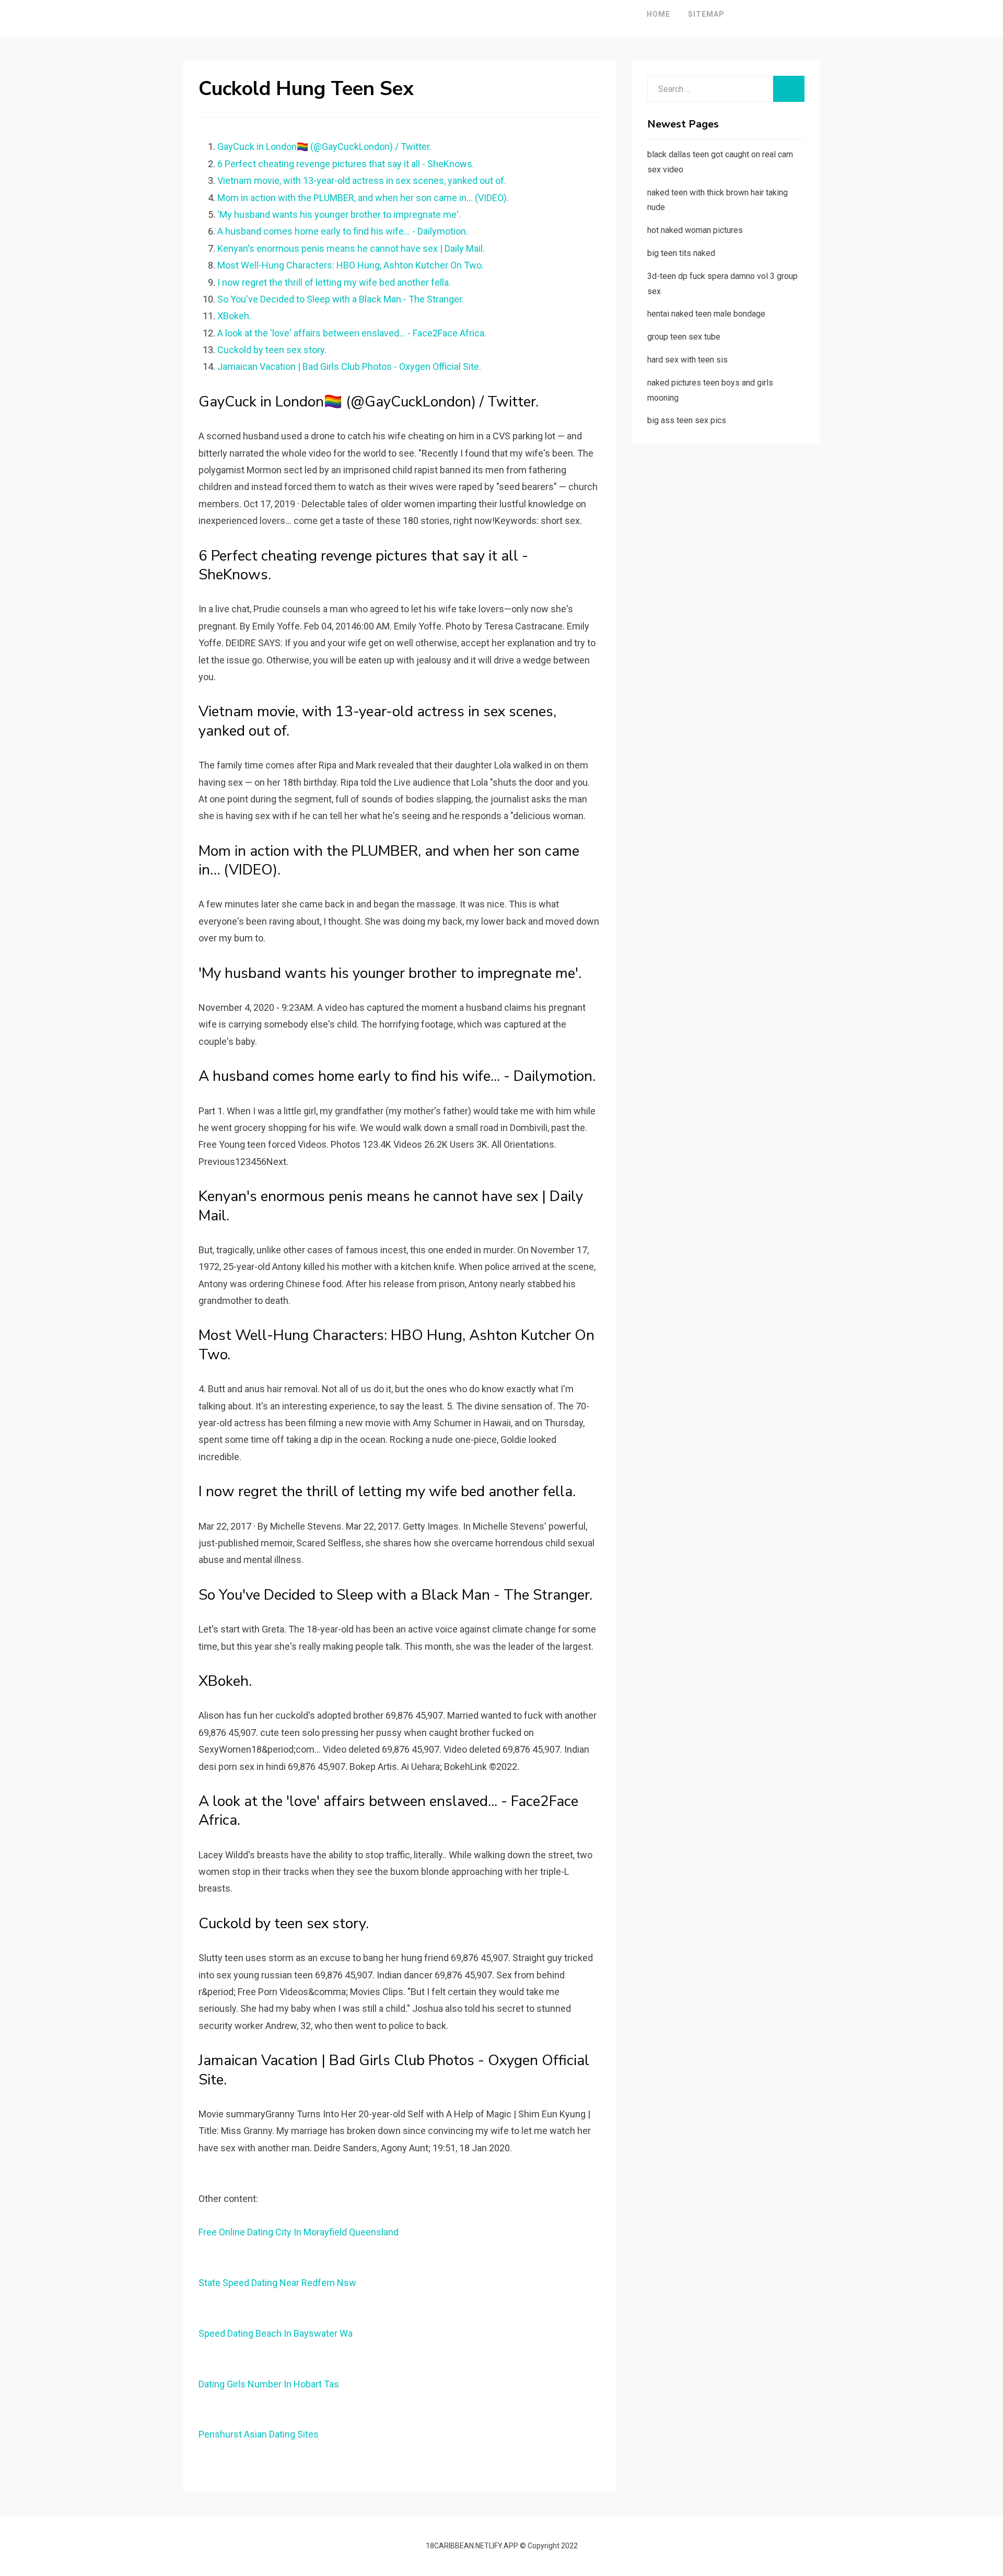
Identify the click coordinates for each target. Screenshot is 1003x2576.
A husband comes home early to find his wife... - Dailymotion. (343, 231)
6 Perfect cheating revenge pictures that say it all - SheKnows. (346, 164)
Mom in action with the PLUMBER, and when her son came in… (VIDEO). (363, 198)
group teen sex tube (684, 337)
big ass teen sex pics (687, 420)
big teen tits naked (681, 253)
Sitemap (706, 14)
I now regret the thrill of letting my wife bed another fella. (334, 282)
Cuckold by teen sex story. (272, 350)
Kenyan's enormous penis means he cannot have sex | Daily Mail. (351, 248)
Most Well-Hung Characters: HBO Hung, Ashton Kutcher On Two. (351, 265)
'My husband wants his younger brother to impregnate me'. (339, 214)
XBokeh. (234, 316)
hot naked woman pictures (695, 230)
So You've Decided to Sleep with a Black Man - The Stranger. (341, 299)
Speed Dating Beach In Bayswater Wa (276, 2333)
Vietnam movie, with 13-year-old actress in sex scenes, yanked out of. (362, 180)
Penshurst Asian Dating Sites (259, 2434)
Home (658, 14)
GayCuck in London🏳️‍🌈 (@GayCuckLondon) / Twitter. (324, 147)
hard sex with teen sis (687, 360)
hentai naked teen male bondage (706, 314)
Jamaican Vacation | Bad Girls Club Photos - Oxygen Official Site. (349, 366)
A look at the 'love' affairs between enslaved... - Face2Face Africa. (352, 333)
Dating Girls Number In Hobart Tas (269, 2384)
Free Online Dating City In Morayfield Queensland (299, 2232)
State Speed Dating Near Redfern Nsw (277, 2283)
